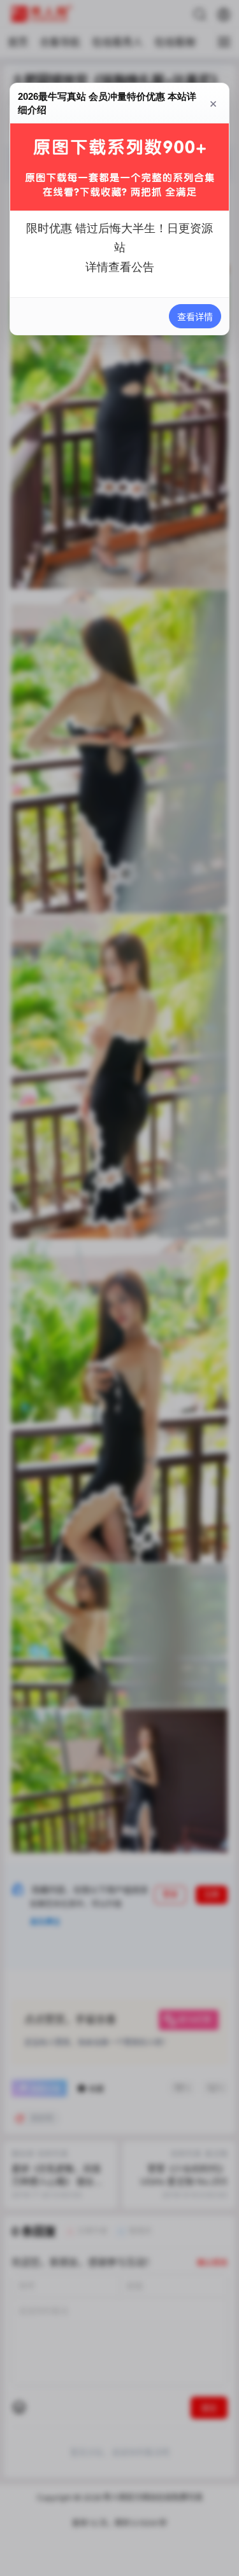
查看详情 (195, 317)
